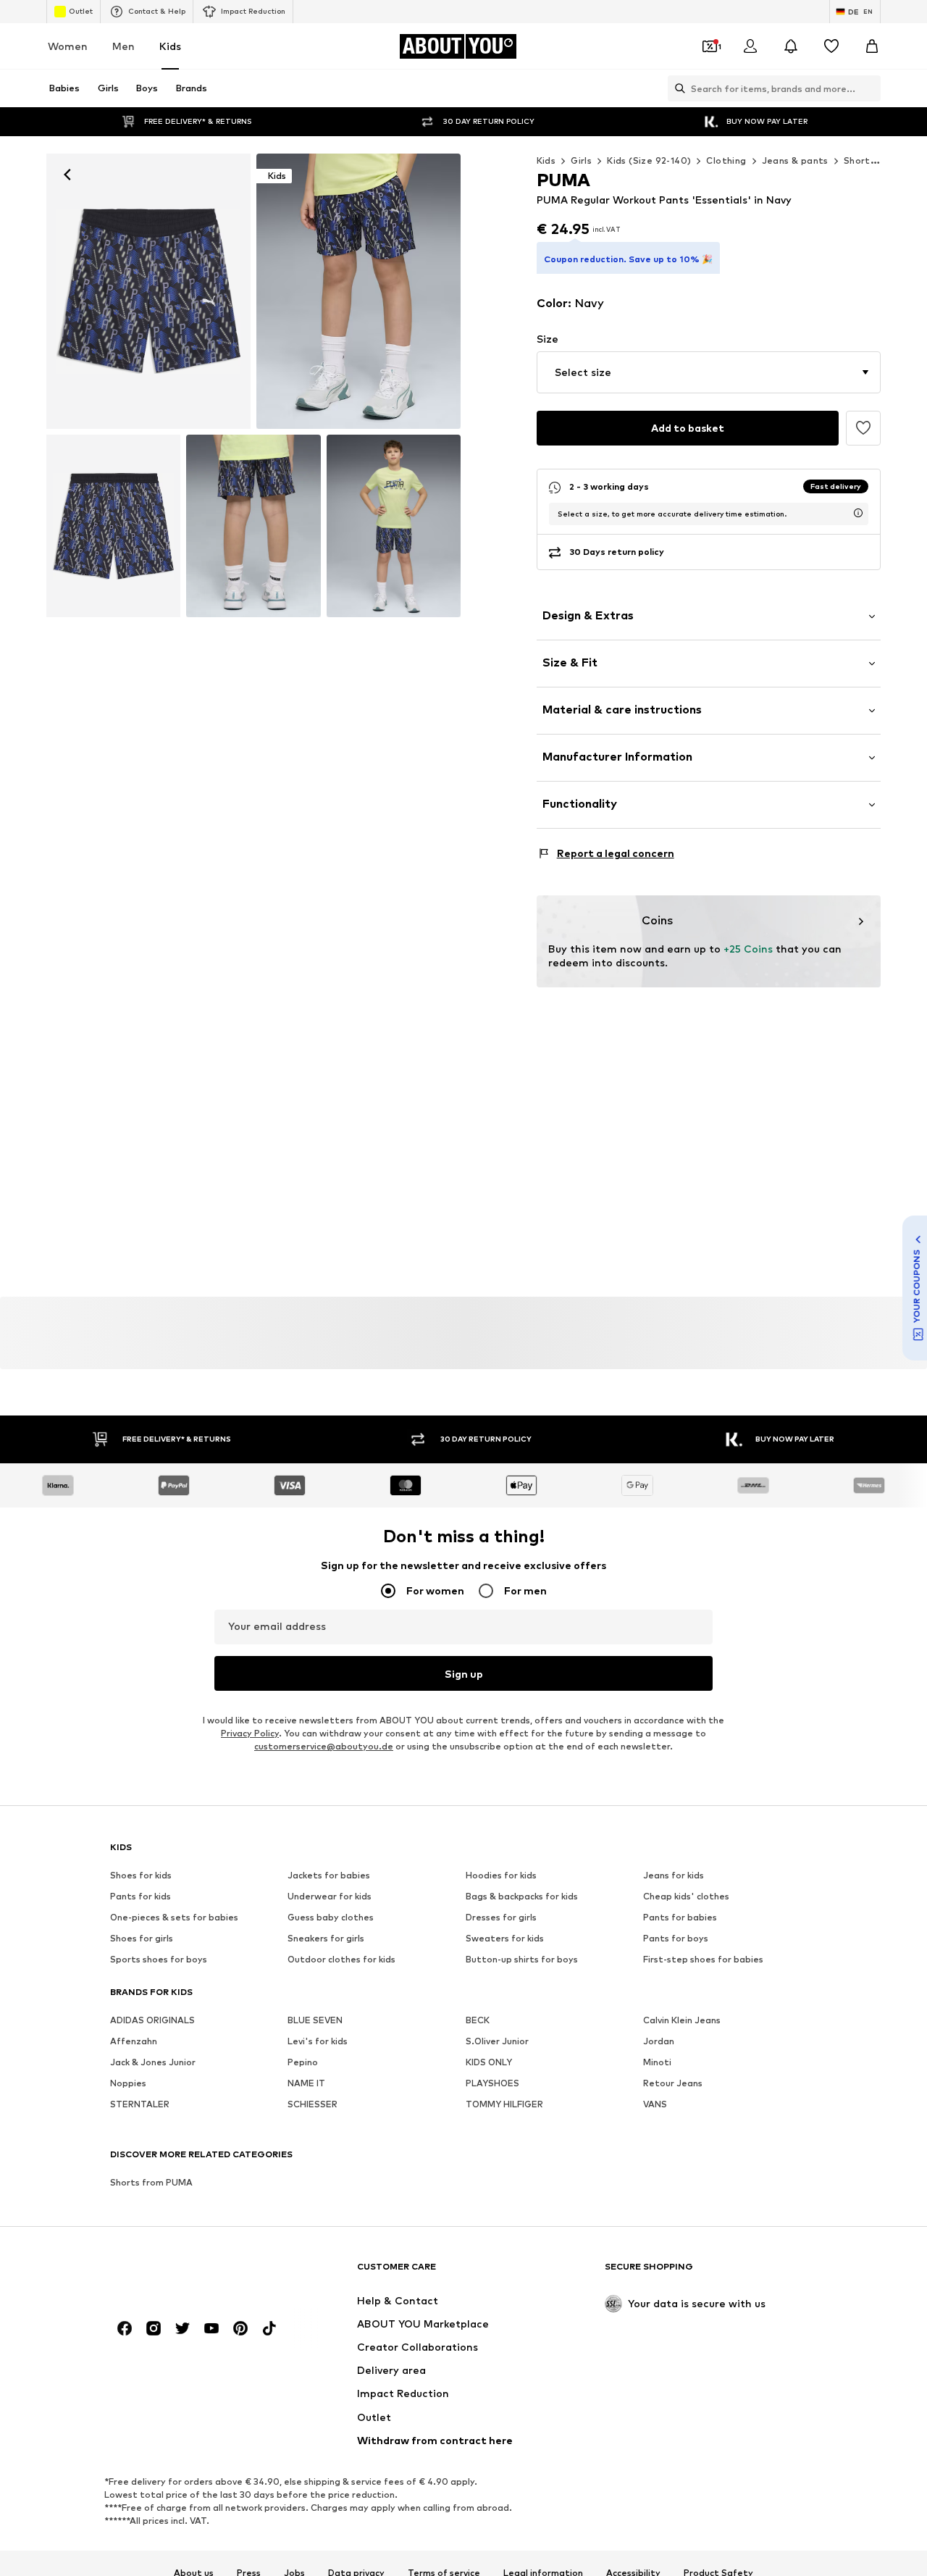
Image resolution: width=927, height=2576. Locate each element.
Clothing (726, 160)
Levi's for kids (318, 2041)
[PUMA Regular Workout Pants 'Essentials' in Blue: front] (148, 291)
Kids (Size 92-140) (649, 160)
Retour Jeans (673, 2083)
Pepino (303, 2062)
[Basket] (872, 46)
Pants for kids (140, 1896)
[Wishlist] (831, 46)
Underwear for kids (330, 1896)
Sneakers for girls (326, 1938)
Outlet (81, 11)
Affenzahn (134, 2041)
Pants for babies (680, 1917)
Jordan (659, 2041)
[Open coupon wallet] (710, 46)
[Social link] (125, 2328)
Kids (170, 46)
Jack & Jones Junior (153, 2062)
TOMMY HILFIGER (504, 2104)
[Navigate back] (67, 175)
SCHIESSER (313, 2104)
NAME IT (306, 2083)
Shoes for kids (141, 1875)
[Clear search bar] (870, 88)
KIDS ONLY (489, 2062)
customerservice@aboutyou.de (324, 1746)
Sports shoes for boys (159, 1959)
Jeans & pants (795, 160)
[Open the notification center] (791, 46)
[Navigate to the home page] (189, 2273)
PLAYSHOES (492, 2083)
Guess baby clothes (331, 1917)
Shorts (859, 160)
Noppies (128, 2083)
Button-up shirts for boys (522, 1959)
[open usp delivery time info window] (858, 513)
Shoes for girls (142, 1938)
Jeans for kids (674, 1875)
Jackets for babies (329, 1875)
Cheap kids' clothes (686, 1896)
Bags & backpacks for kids (522, 1896)
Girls (581, 160)
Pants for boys (676, 1938)
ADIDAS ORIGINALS (152, 2020)
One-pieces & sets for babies (174, 1917)
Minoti (657, 2062)
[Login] (750, 46)
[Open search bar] (676, 88)
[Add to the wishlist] (863, 428)
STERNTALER (140, 2104)
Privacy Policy (250, 1733)
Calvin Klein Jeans (682, 2020)
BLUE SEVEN (315, 2020)
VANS (655, 2104)
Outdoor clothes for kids (341, 1959)
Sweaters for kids (505, 1938)
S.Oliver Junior (497, 2041)
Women (68, 46)
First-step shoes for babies (703, 1959)
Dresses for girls (501, 1917)
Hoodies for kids (501, 1875)
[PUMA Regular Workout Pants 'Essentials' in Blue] (113, 526)
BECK (478, 2020)
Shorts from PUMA (151, 2182)
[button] (709, 372)
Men (123, 46)
